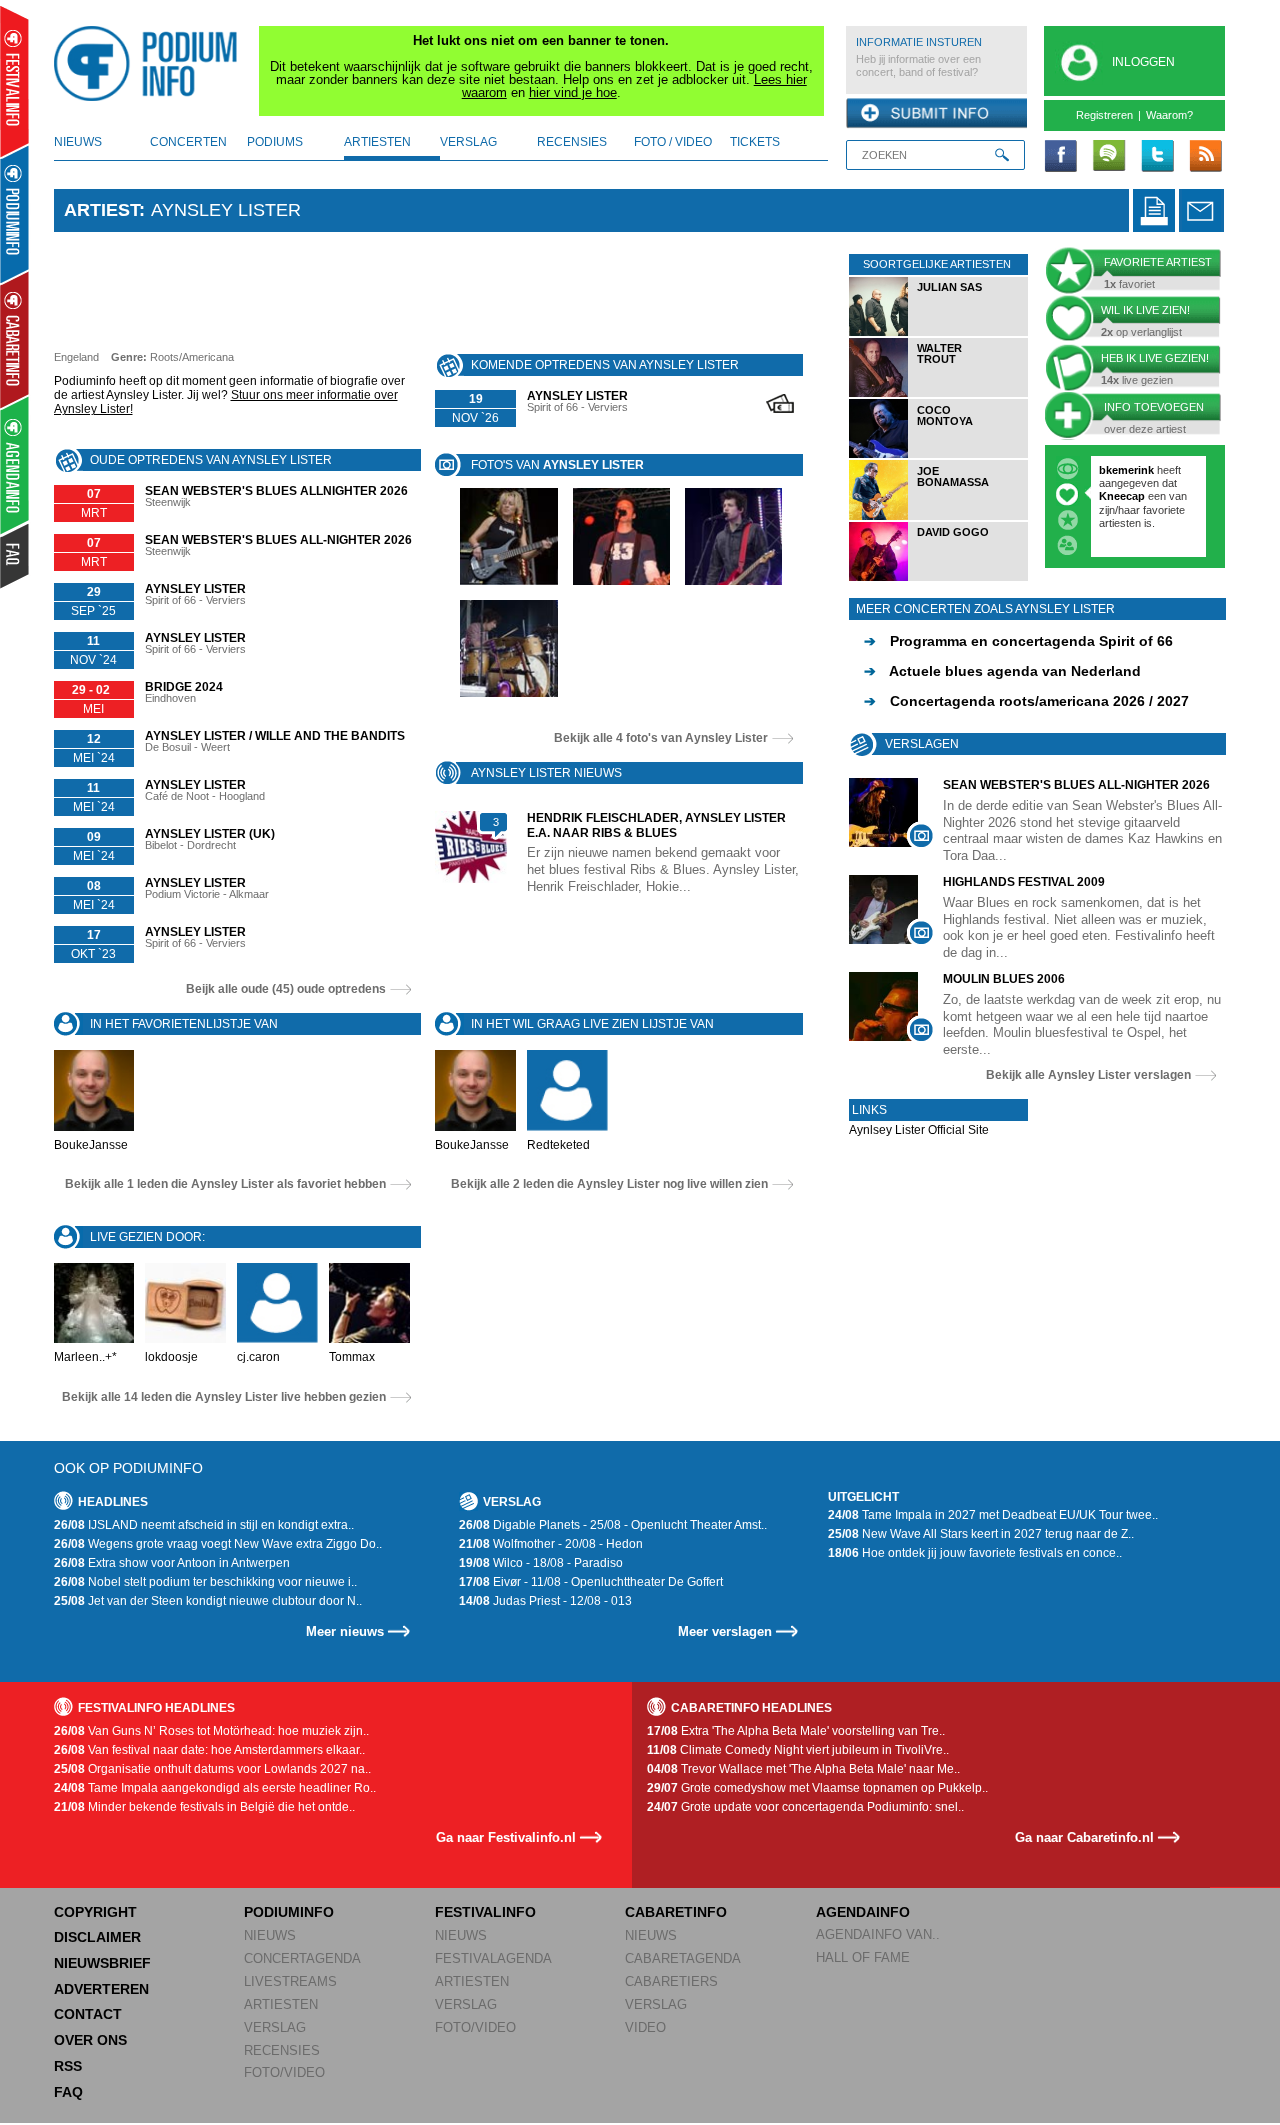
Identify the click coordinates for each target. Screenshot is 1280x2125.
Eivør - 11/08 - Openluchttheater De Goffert (591, 1582)
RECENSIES (282, 2050)
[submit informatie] (936, 114)
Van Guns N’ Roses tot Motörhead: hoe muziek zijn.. (211, 1731)
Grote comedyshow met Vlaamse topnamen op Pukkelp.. (817, 1788)
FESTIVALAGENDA (493, 1958)
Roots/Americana (192, 357)
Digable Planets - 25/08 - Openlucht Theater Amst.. (613, 1525)
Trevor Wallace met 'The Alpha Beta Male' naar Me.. (803, 1769)
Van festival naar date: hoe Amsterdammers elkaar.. (209, 1750)
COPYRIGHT (95, 1912)
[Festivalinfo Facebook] (1061, 157)
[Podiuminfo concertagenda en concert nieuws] (15, 213)
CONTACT (88, 2014)
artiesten (377, 142)
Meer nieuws (345, 1631)
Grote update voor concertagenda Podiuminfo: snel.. (805, 1807)
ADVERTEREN (101, 1989)
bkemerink (1126, 470)
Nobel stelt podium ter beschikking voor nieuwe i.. (205, 1582)
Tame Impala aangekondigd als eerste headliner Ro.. (215, 1788)
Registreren (1104, 115)
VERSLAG (275, 2027)
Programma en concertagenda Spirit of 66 (1018, 641)
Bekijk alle (661, 738)
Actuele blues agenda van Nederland (1002, 671)
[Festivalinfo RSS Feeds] (1205, 157)
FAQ (68, 2092)
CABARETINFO (676, 1912)
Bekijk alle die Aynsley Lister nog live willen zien (609, 1184)
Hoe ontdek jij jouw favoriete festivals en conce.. (975, 1553)
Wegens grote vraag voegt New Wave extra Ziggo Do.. (218, 1544)
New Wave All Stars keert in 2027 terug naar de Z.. (981, 1534)
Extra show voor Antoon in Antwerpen (172, 1563)
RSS (68, 2066)
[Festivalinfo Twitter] (1157, 157)
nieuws (78, 142)
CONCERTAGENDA (302, 1958)
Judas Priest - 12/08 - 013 (545, 1601)
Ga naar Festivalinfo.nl (506, 1837)
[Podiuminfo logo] (151, 64)
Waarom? (1169, 115)
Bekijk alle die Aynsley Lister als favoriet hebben (225, 1184)
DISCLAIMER (97, 1937)
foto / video (673, 142)
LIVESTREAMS (290, 1981)
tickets (755, 142)
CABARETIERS (671, 1981)
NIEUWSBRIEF (102, 1963)
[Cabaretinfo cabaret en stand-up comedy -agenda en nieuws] (14, 339)
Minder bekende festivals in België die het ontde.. (204, 1807)
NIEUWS (270, 1935)
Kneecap (1123, 496)
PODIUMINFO (289, 1912)
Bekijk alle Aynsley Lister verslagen (1088, 1075)
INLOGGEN (1143, 62)
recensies (572, 142)
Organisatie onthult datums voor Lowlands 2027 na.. (212, 1769)
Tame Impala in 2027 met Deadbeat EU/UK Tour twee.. (993, 1515)
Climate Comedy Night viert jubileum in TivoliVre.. (798, 1750)
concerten (188, 142)
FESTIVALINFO (485, 1912)
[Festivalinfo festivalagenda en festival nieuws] (14, 81)
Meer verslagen (725, 1631)
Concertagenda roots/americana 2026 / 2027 (1026, 701)
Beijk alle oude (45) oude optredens (286, 989)
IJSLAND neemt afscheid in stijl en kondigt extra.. (204, 1525)
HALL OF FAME (863, 1957)
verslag (468, 142)
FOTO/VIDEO (284, 2072)
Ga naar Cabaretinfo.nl (1084, 1837)
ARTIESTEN (281, 2004)
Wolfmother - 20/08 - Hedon (551, 1544)
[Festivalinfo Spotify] (1109, 157)
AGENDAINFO (863, 1912)
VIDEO (645, 2027)
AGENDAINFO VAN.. (878, 1934)
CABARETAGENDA (683, 1958)
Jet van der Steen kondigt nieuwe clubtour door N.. (208, 1601)
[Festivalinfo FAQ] (15, 556)
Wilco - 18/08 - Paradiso (541, 1563)
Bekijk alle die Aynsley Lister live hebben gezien (224, 1397)
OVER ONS (90, 2040)
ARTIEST (101, 210)
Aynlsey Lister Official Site (919, 1130)
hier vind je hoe (573, 92)
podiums (275, 142)
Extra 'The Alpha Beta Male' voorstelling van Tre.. (796, 1731)
